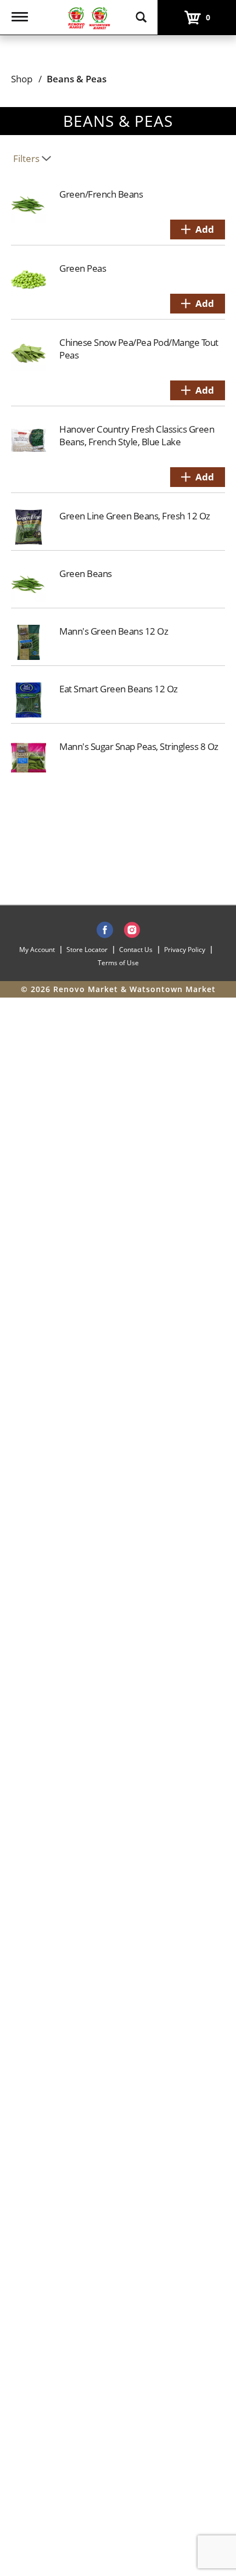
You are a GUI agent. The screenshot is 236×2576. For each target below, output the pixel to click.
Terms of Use (118, 963)
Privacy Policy (185, 950)
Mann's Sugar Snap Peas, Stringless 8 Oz (139, 746)
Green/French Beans (101, 194)
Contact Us (136, 950)
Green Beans (86, 573)
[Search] (141, 12)
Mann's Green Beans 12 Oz (114, 631)
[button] (198, 229)
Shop (22, 79)
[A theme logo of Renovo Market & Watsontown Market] (88, 17)
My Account (37, 950)
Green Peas (83, 268)
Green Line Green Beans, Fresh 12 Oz (135, 516)
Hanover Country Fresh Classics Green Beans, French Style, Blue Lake (137, 435)
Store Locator (87, 950)
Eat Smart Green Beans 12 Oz (119, 689)
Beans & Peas (77, 79)
